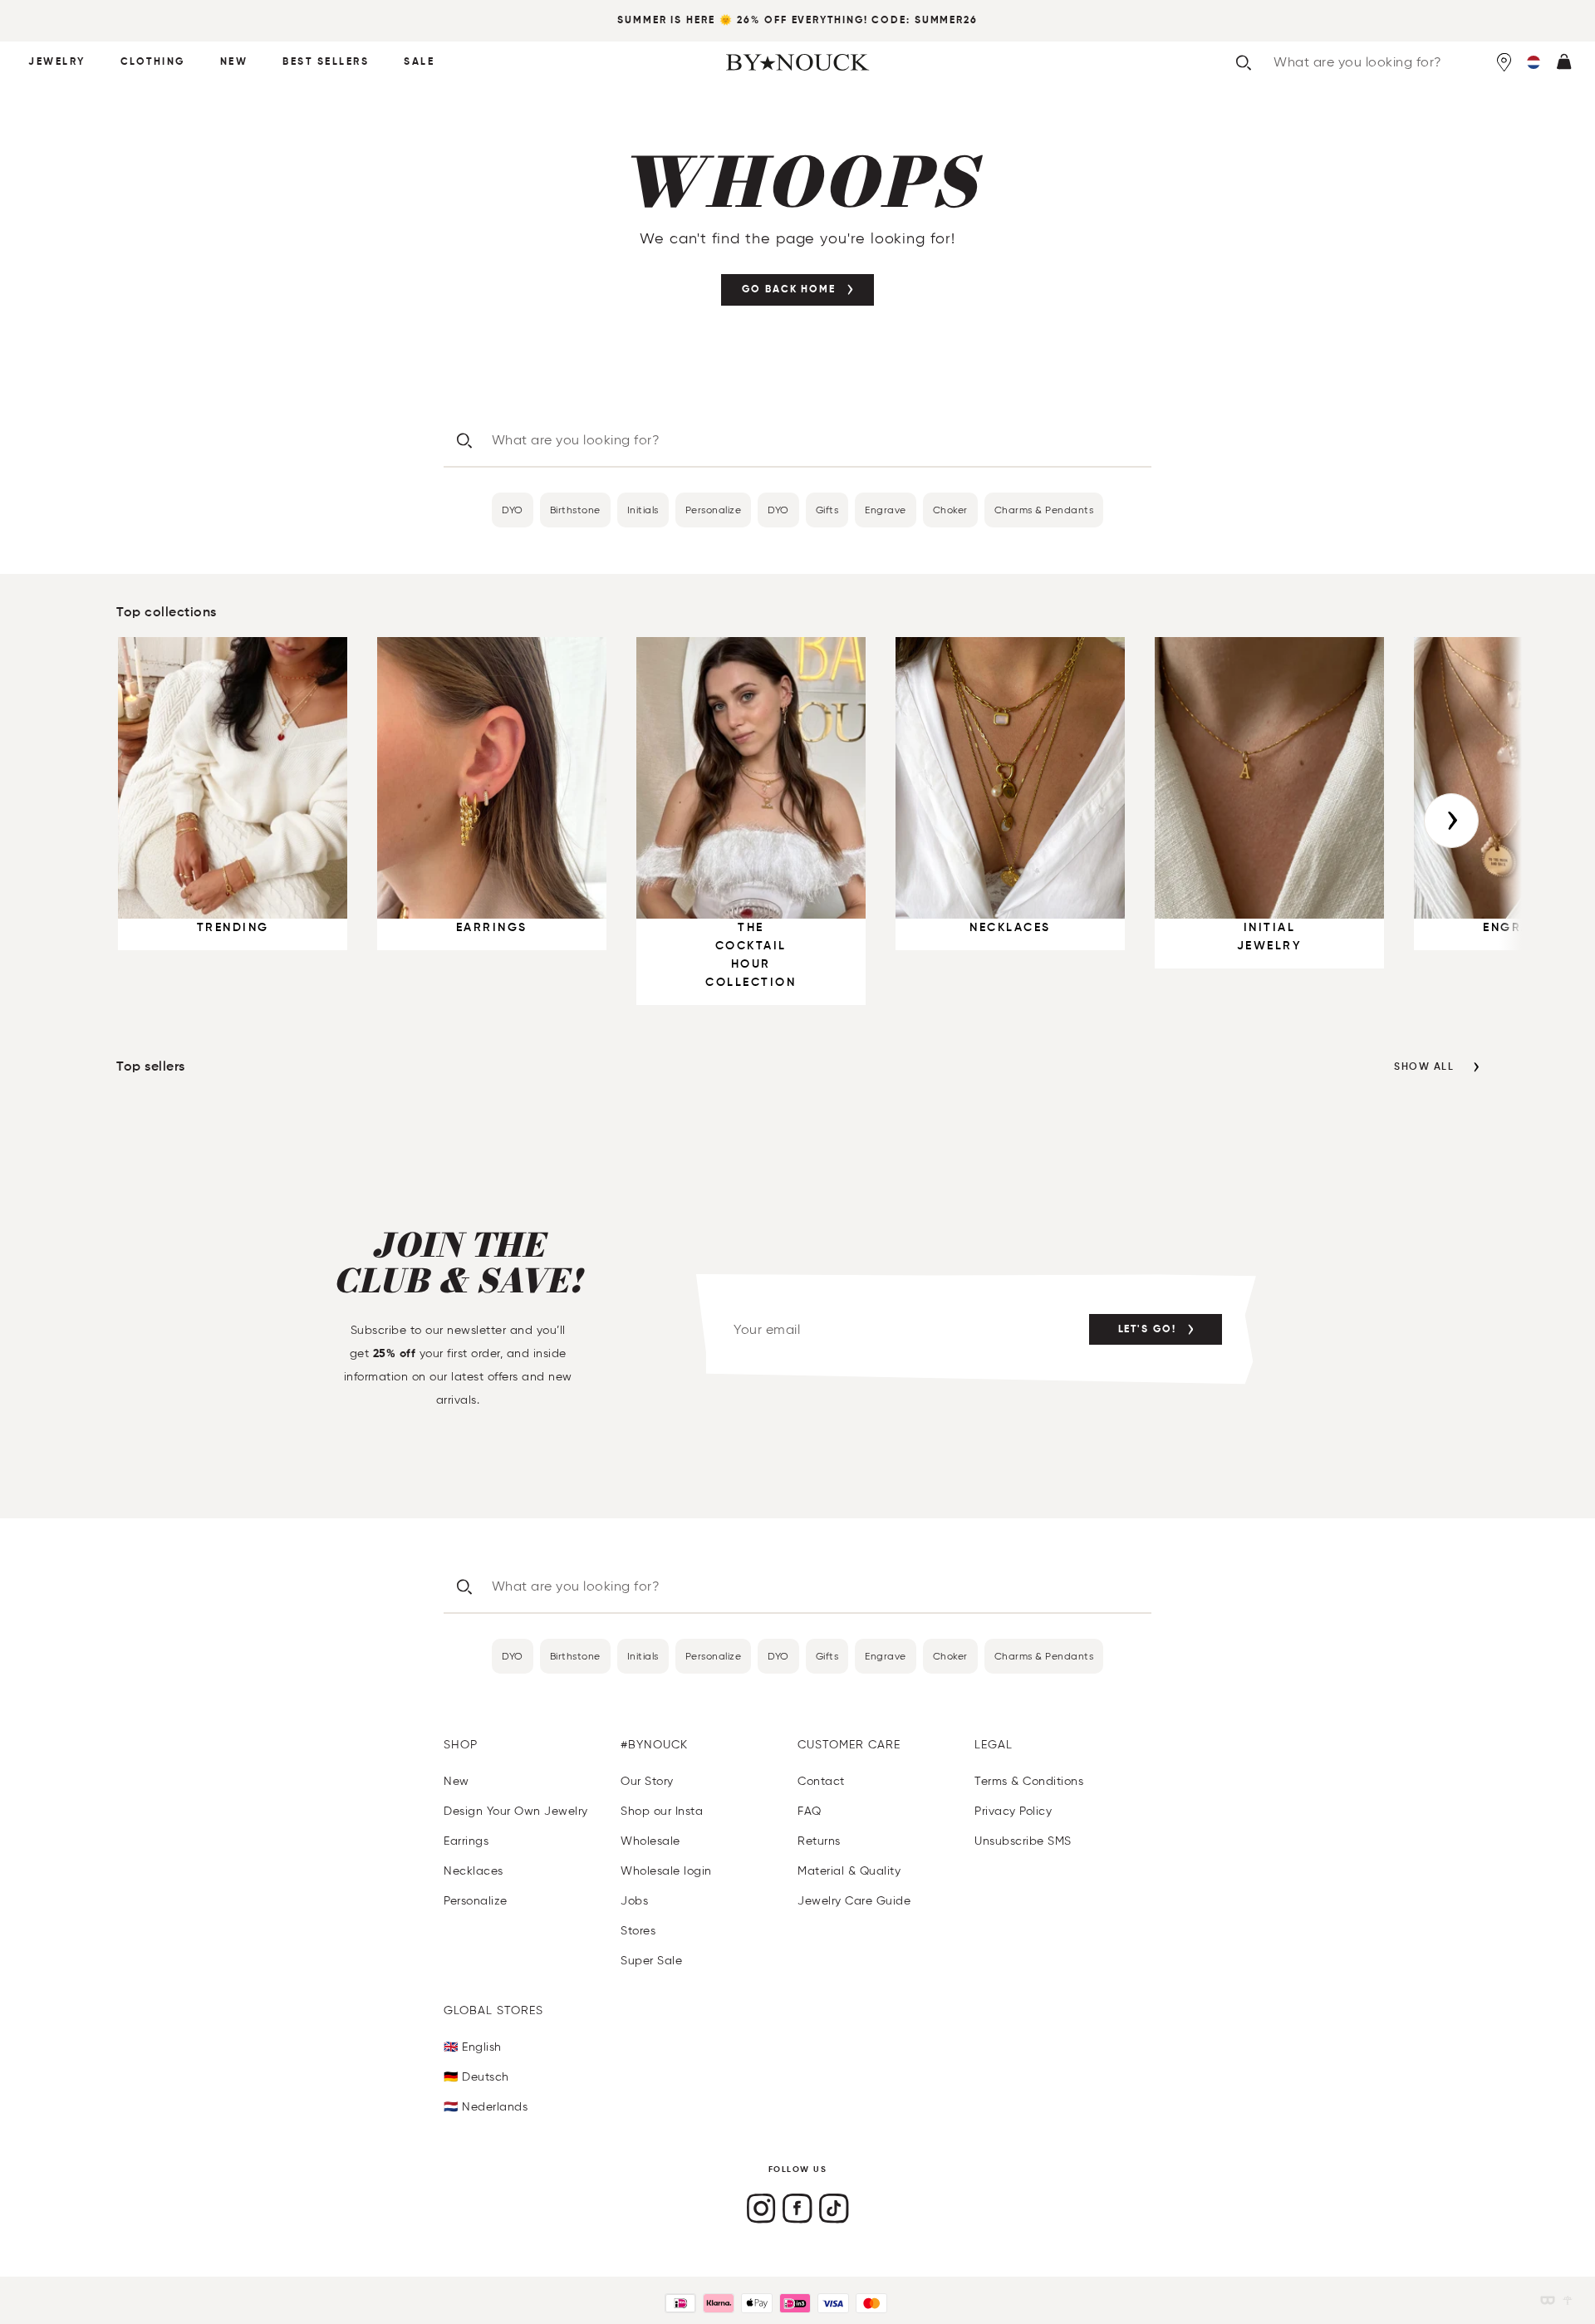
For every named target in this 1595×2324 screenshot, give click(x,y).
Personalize (714, 510)
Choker (950, 510)
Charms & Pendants (1044, 510)
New (234, 62)
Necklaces (474, 1871)
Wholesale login (666, 1871)
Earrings (466, 1841)
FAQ (810, 1811)
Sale (419, 62)
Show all (1424, 1067)
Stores (638, 1931)
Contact (821, 1781)
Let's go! (1147, 1330)
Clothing (153, 62)
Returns (819, 1841)
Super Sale (651, 1961)
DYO (513, 510)
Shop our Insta (662, 1811)
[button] (1534, 62)
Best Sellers (326, 62)
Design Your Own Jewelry (516, 1811)
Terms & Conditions (1029, 1781)
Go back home (789, 290)
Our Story (647, 1781)
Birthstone (575, 510)
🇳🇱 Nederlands (486, 2107)
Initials (643, 510)
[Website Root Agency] (1568, 2300)
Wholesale (650, 1841)
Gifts (827, 510)
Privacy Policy (1013, 1811)
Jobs (634, 1901)
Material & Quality (849, 1871)
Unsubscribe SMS (1023, 1841)
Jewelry (57, 62)
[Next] (1451, 821)
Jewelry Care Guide (854, 1901)
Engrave (886, 510)
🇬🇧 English (473, 2047)
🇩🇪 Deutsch (476, 2077)
